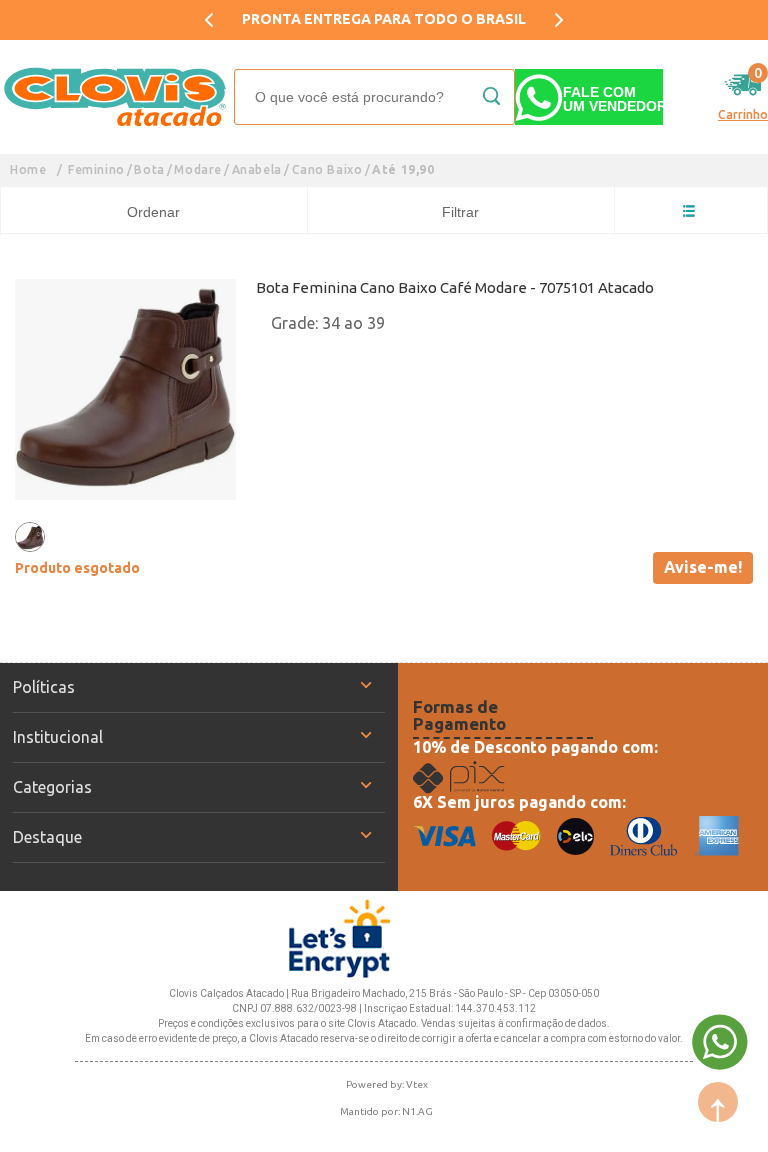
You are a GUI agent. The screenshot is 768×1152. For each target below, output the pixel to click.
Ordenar (153, 212)
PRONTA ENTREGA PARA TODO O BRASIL (384, 19)
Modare (198, 169)
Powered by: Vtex (387, 1084)
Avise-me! (703, 567)
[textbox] (374, 97)
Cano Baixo (327, 169)
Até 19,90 (403, 169)
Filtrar (460, 212)
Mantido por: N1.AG (386, 1111)
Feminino (96, 169)
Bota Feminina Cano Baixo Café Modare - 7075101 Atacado (455, 287)
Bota (149, 169)
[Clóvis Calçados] (117, 97)
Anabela (257, 169)
